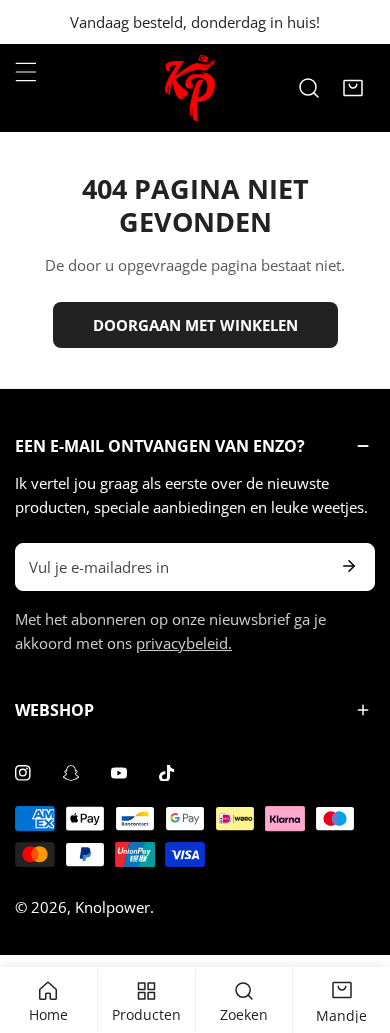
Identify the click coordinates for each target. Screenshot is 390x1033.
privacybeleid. (184, 643)
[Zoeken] (309, 88)
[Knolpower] (190, 88)
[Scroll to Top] (354, 927)
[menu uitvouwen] (26, 72)
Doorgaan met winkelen (195, 325)
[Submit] (349, 566)
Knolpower (112, 907)
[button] (353, 88)
